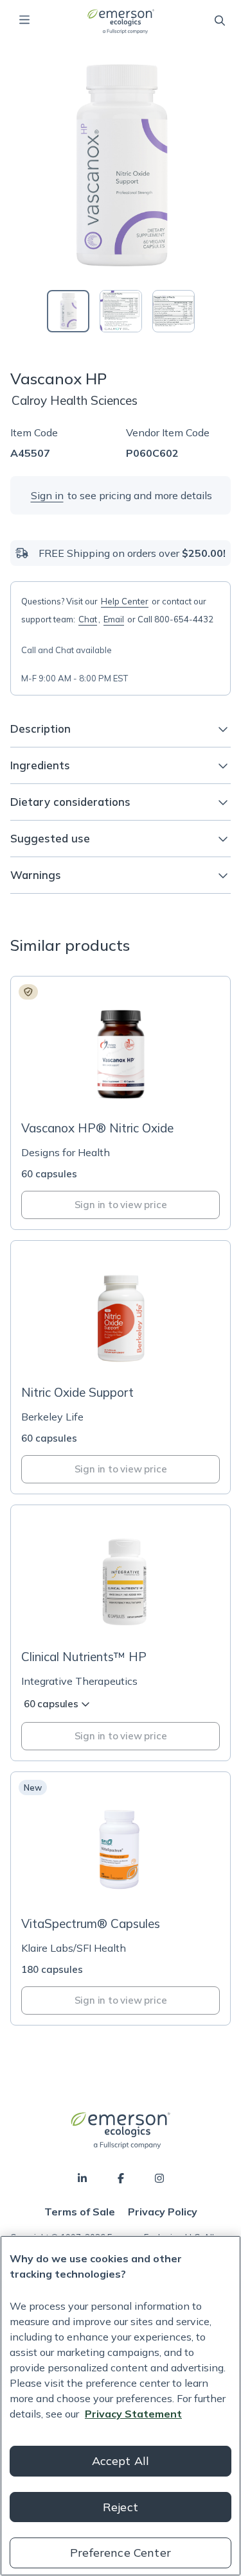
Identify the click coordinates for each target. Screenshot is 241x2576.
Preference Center (121, 2553)
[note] (28, 992)
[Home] (120, 21)
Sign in (47, 495)
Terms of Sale (80, 2212)
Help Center (125, 601)
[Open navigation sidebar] (24, 20)
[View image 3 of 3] (174, 311)
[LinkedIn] (82, 2178)
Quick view (128, 1087)
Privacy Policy (163, 2212)
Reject (121, 2507)
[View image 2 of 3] (121, 311)
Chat (88, 619)
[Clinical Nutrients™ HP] (121, 1633)
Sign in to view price (121, 1205)
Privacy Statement (133, 2414)
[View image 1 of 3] (68, 311)
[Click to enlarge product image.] (121, 166)
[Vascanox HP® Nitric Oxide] (121, 1103)
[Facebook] (121, 2178)
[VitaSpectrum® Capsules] (121, 1898)
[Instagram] (159, 2178)
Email (114, 619)
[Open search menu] (220, 21)
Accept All (121, 2461)
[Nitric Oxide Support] (121, 1367)
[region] (121, 2406)
